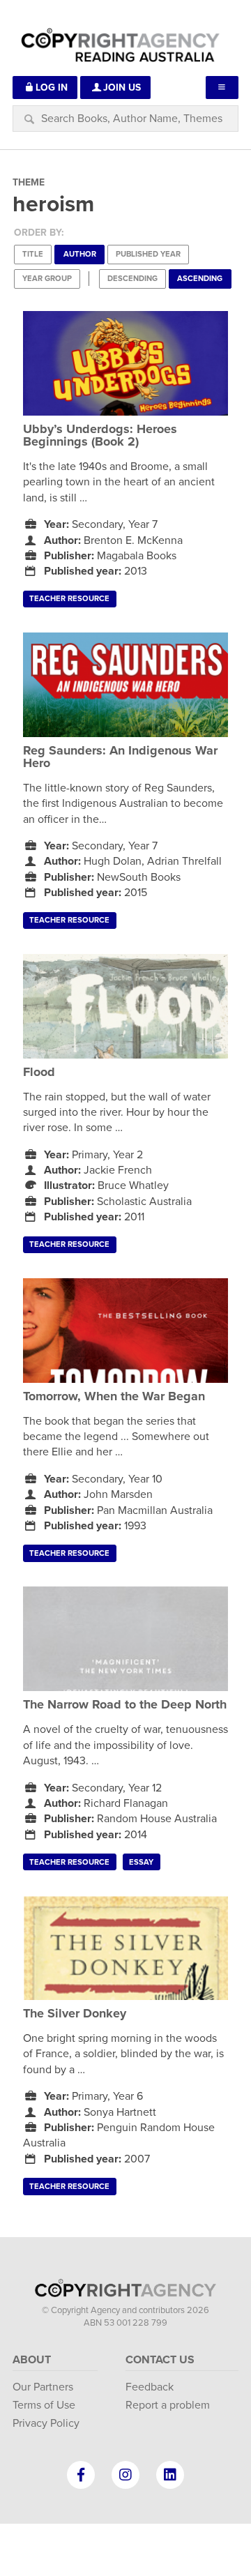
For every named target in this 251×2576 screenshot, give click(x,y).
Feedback (150, 2387)
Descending (132, 279)
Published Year (148, 254)
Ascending (200, 279)
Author (80, 254)
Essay (141, 1862)
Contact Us (160, 2360)
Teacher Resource (69, 599)
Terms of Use (44, 2405)
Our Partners (43, 2387)
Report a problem (168, 2405)
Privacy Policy (46, 2423)
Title (33, 254)
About (32, 2360)
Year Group (47, 279)
